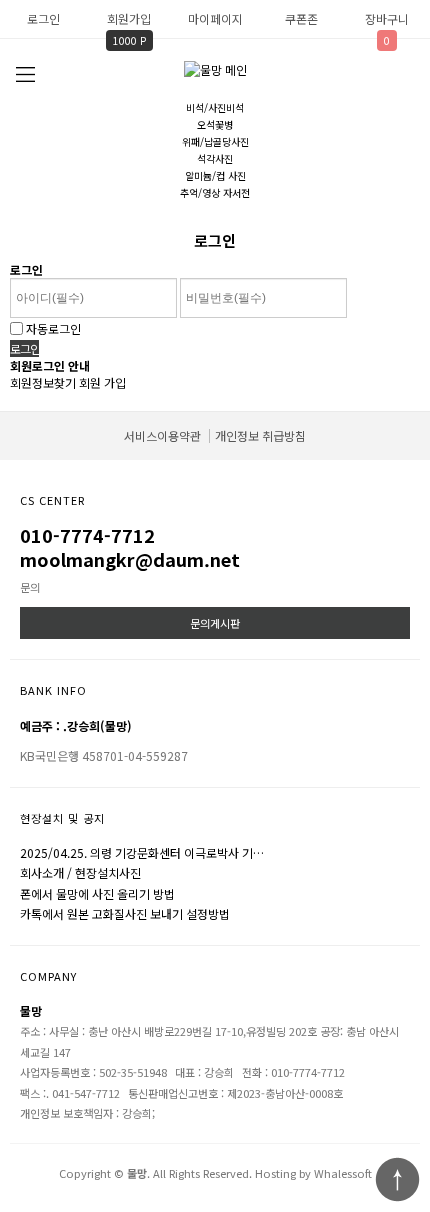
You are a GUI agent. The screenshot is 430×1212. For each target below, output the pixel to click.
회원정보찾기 (43, 382)
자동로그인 (53, 328)
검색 (405, 74)
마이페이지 (215, 18)
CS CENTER (52, 500)
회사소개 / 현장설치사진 (80, 872)
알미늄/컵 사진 (215, 175)
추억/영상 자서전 (215, 192)
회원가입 (129, 18)
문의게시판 (215, 623)
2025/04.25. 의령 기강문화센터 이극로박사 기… (142, 852)
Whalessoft (343, 1173)
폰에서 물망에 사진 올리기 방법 (97, 893)
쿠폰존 (301, 18)
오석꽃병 (215, 124)
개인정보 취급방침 (260, 435)
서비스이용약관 (162, 435)
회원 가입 (102, 382)
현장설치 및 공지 (62, 818)
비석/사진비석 (215, 107)
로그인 (43, 18)
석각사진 (215, 158)
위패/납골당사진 (215, 141)
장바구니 (387, 18)
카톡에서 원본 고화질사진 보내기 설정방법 (125, 913)
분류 (25, 75)
